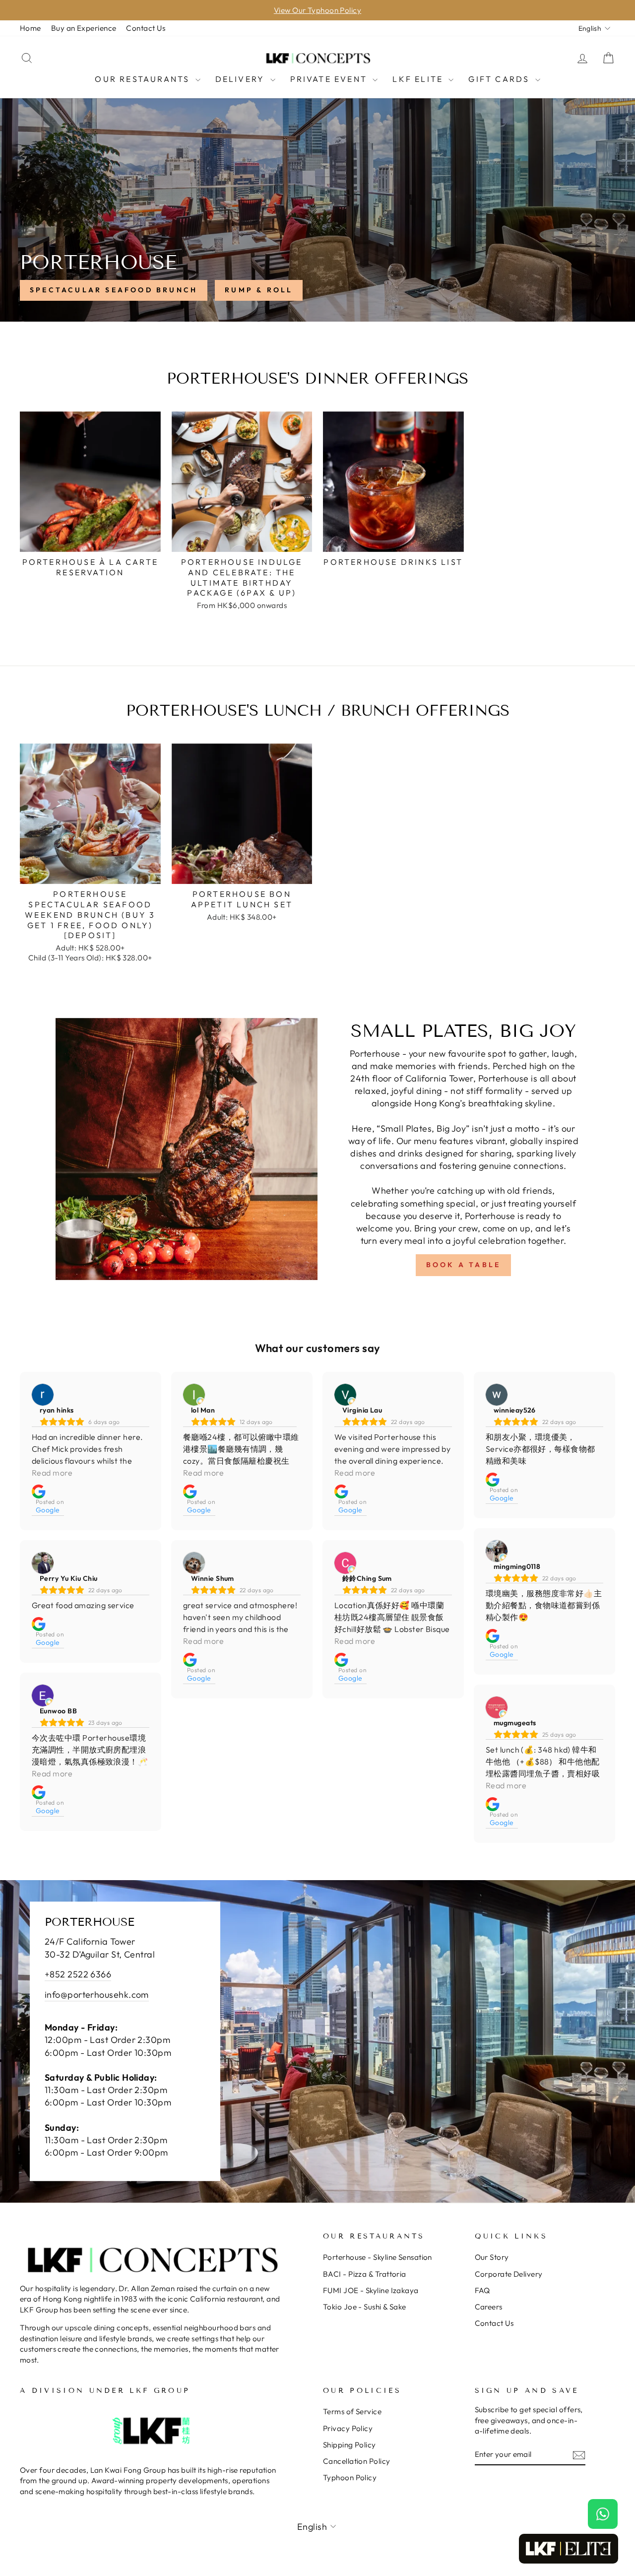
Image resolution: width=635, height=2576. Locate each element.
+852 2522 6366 (78, 1974)
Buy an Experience (84, 28)
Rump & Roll (259, 290)
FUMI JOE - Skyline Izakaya (371, 2290)
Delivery (242, 79)
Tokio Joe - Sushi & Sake (365, 2307)
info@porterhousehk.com (97, 1995)
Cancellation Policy (357, 2461)
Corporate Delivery (509, 2274)
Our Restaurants (144, 79)
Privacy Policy (348, 2428)
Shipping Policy (349, 2445)
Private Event (330, 79)
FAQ (482, 2290)
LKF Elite (419, 79)
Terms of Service (352, 2411)
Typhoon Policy (350, 2477)
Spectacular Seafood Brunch (114, 290)
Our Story (492, 2257)
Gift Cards (500, 79)
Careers (489, 2307)
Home (31, 28)
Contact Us (146, 28)
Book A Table (463, 1265)
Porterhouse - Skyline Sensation (378, 2257)
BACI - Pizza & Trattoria (365, 2274)
